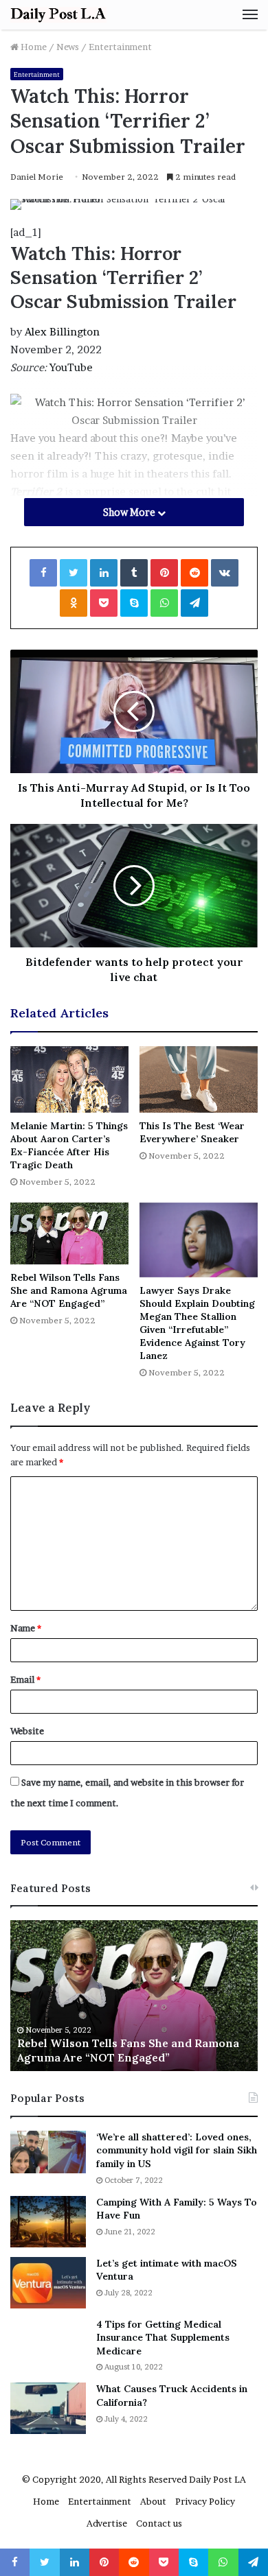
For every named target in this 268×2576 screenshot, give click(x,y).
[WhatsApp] (164, 603)
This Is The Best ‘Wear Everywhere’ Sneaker (192, 1132)
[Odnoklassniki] (74, 603)
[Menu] (250, 14)
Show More (130, 512)
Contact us (159, 2523)
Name (26, 1628)
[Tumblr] (134, 573)
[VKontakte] (225, 573)
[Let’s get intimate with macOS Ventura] (48, 2283)
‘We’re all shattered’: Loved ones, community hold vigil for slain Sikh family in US (177, 2150)
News (68, 47)
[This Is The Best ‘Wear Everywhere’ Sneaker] (199, 1079)
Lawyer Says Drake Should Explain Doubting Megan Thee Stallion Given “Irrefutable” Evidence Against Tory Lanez (197, 1323)
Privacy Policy (205, 2501)
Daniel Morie (37, 177)
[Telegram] (194, 603)
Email (25, 1679)
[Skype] (134, 603)
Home (33, 47)
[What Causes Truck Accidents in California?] (48, 2408)
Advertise (107, 2523)
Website (27, 1731)
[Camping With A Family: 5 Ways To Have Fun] (48, 2222)
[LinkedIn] (104, 573)
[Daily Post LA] (58, 15)
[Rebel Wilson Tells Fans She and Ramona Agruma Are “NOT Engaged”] (69, 1233)
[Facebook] (43, 573)
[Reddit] (194, 573)
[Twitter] (74, 573)
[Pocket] (104, 603)
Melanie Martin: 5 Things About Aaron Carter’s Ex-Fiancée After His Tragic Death (69, 1145)
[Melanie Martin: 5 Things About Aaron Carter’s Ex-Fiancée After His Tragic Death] (69, 1079)
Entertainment (120, 47)
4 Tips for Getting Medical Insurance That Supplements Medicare (163, 2338)
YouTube (71, 367)
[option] (134, 1996)
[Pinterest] (164, 573)
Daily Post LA (217, 2479)
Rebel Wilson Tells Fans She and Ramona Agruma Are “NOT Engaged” (69, 1290)
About (153, 2501)
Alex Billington (62, 332)
